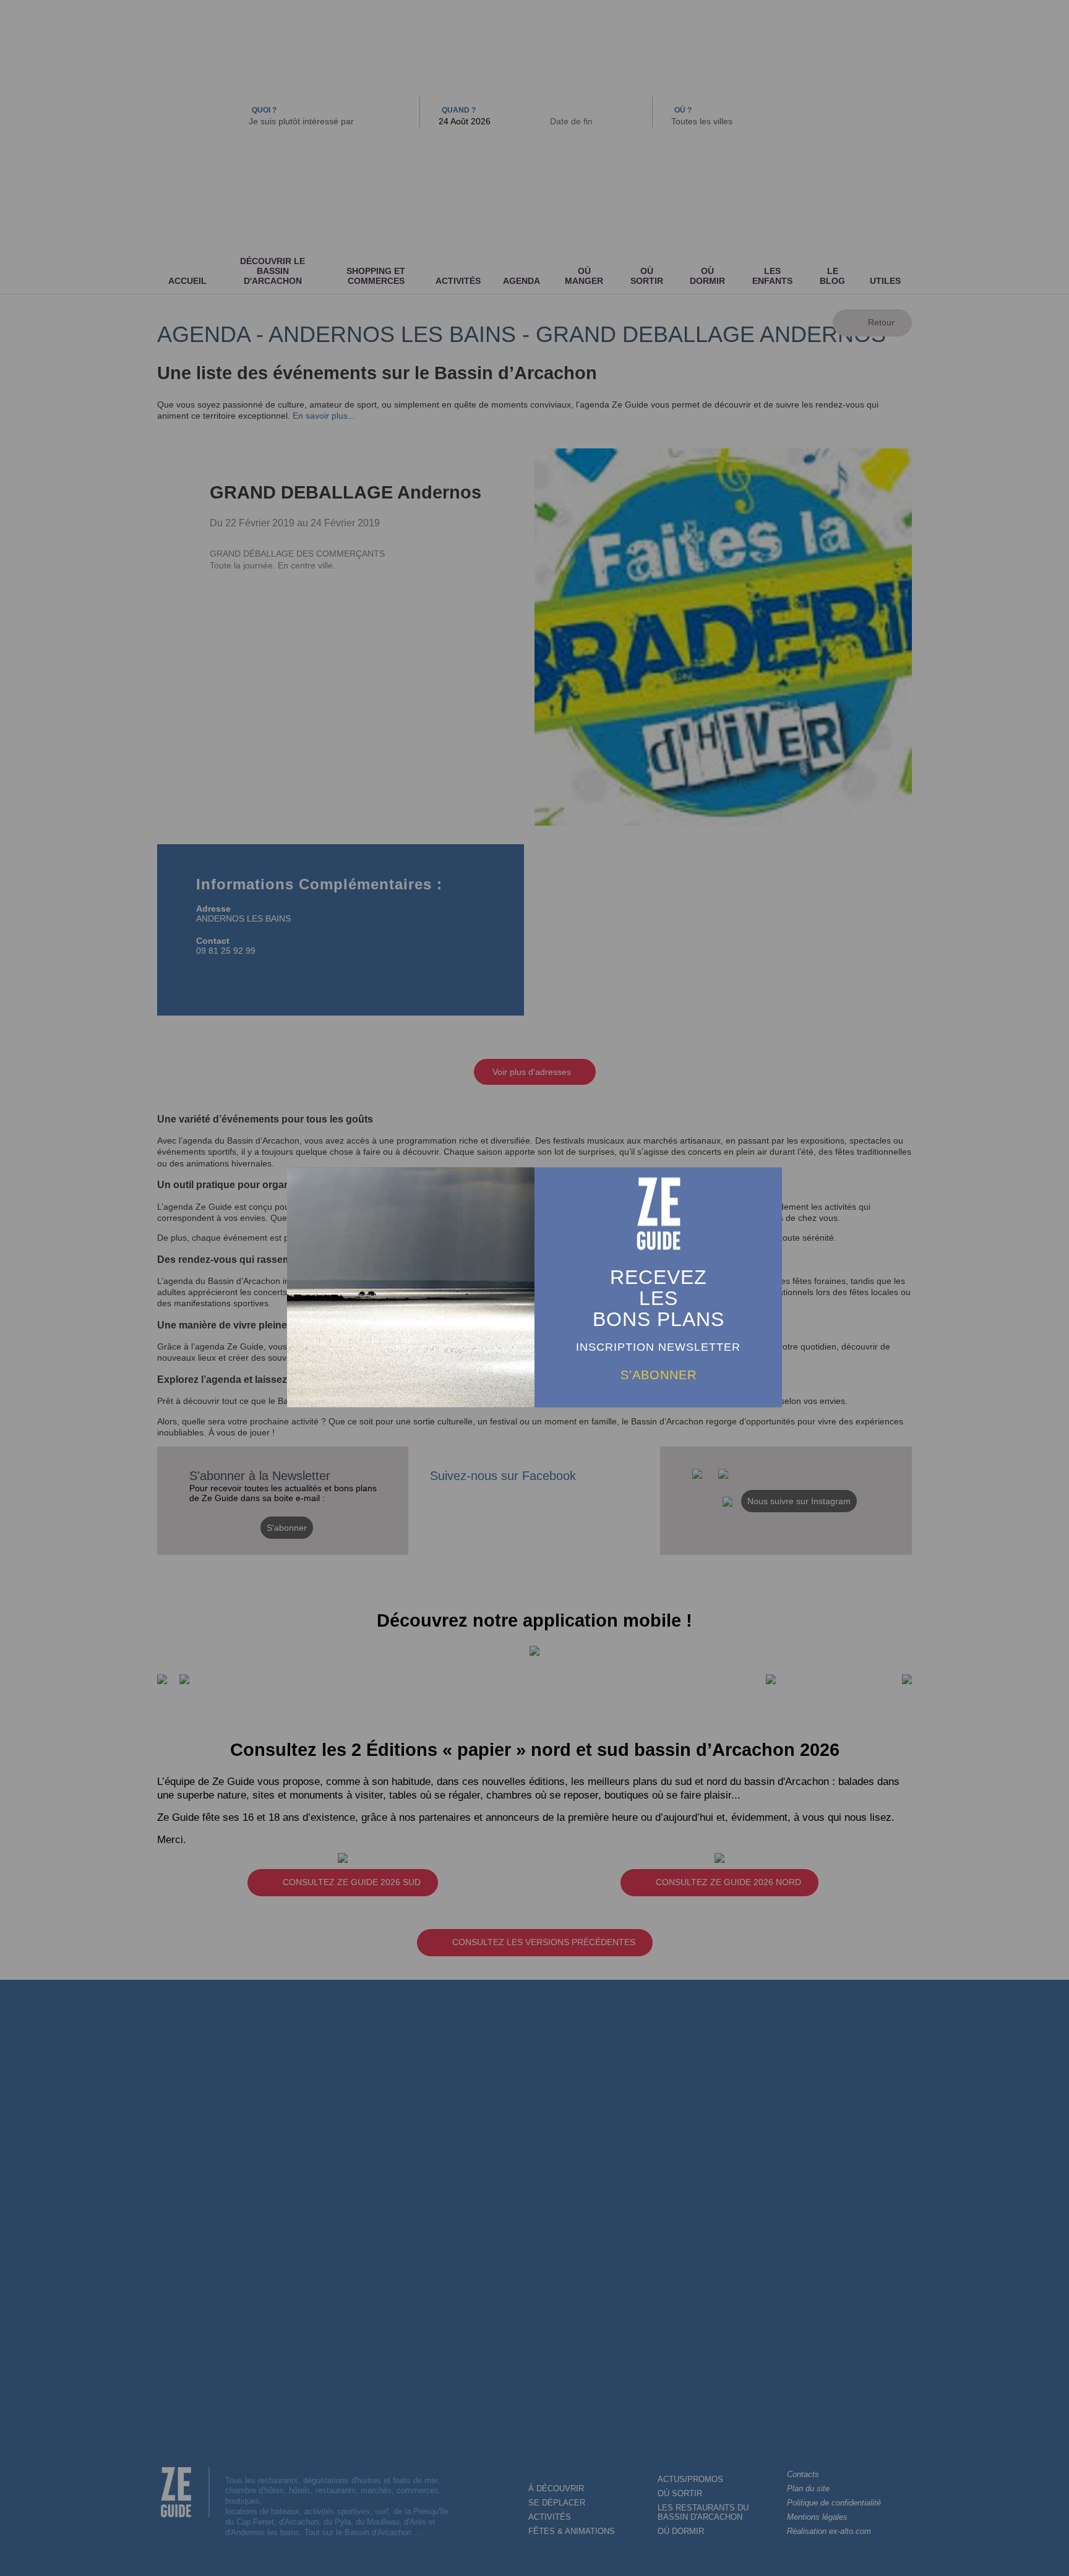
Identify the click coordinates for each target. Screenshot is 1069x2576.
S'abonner (659, 1374)
